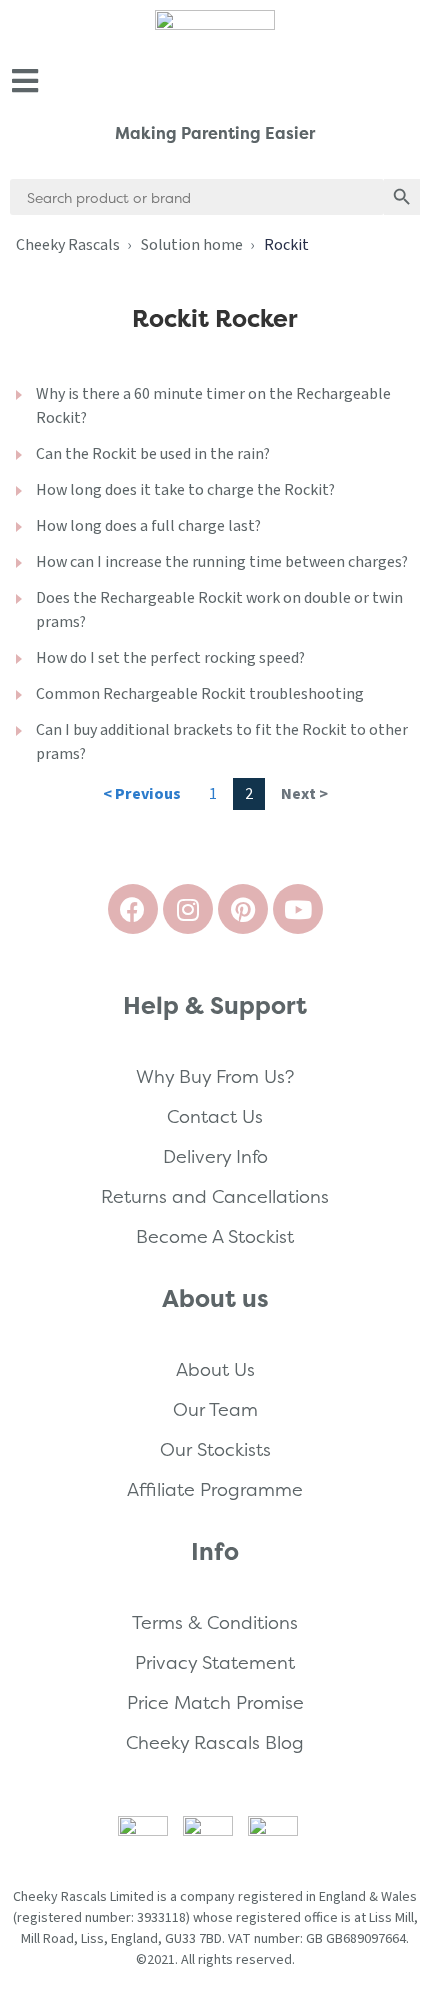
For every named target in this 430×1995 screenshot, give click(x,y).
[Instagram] (188, 909)
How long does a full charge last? (148, 526)
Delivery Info (215, 1156)
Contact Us (215, 1116)
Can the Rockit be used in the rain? (153, 454)
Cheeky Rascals (68, 245)
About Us (215, 1369)
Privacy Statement (215, 1662)
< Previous (142, 794)
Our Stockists (215, 1449)
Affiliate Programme (215, 1489)
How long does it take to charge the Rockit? (185, 490)
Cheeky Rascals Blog (215, 1742)
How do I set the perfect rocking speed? (170, 658)
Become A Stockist (215, 1236)
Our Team (215, 1409)
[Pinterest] (243, 909)
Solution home (192, 245)
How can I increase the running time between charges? (222, 562)
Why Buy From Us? (215, 1076)
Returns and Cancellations (215, 1196)
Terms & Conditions (215, 1622)
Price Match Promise (215, 1702)
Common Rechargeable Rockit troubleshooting (200, 694)
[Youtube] (298, 909)
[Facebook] (133, 909)
